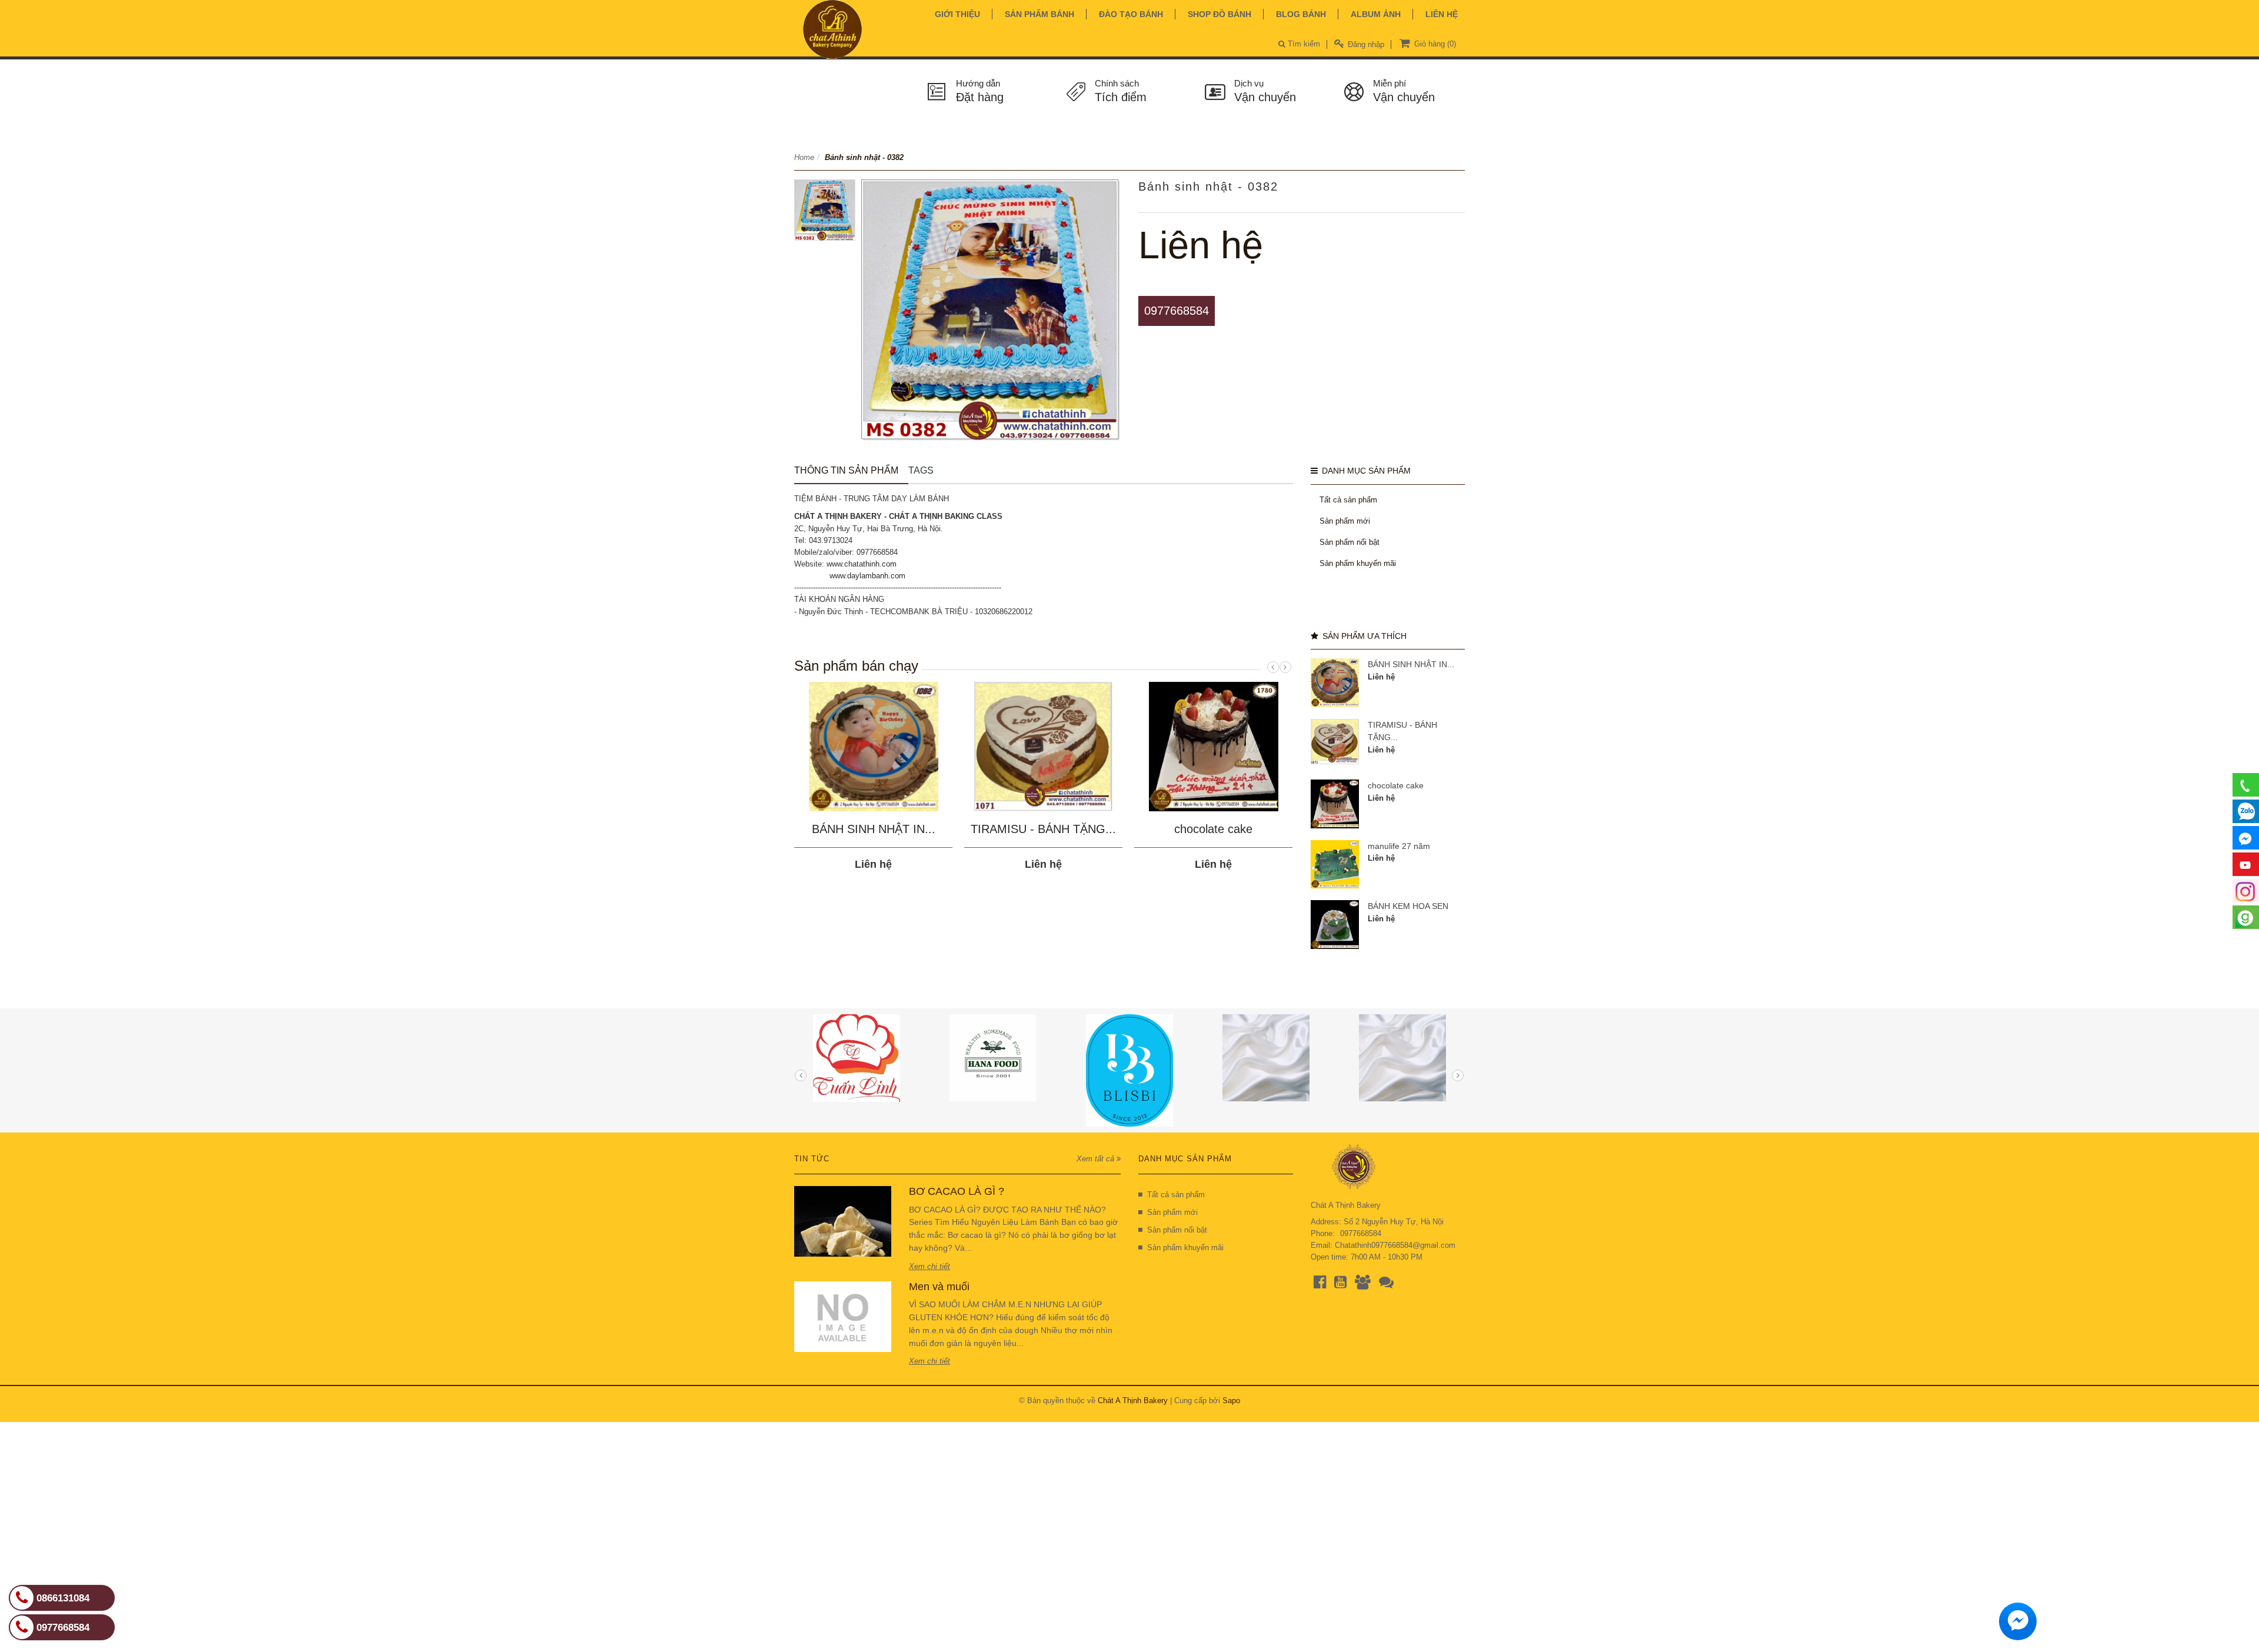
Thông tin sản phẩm (846, 470)
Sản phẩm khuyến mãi (1358, 563)
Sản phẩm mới (1345, 521)
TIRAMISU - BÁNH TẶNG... (1043, 829)
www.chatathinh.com (862, 564)
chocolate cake (1213, 829)
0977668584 (1177, 311)
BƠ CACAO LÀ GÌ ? (957, 1191)
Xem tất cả (1097, 1159)
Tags (921, 470)
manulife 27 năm (1399, 846)
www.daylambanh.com (867, 576)
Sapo (1231, 1400)
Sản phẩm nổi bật (1350, 542)
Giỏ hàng (1434, 44)
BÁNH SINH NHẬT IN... (874, 829)
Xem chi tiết (929, 1266)
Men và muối (939, 1287)
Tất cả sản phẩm (1348, 500)
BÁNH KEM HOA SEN (1408, 906)
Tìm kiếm (1303, 44)
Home (804, 157)
